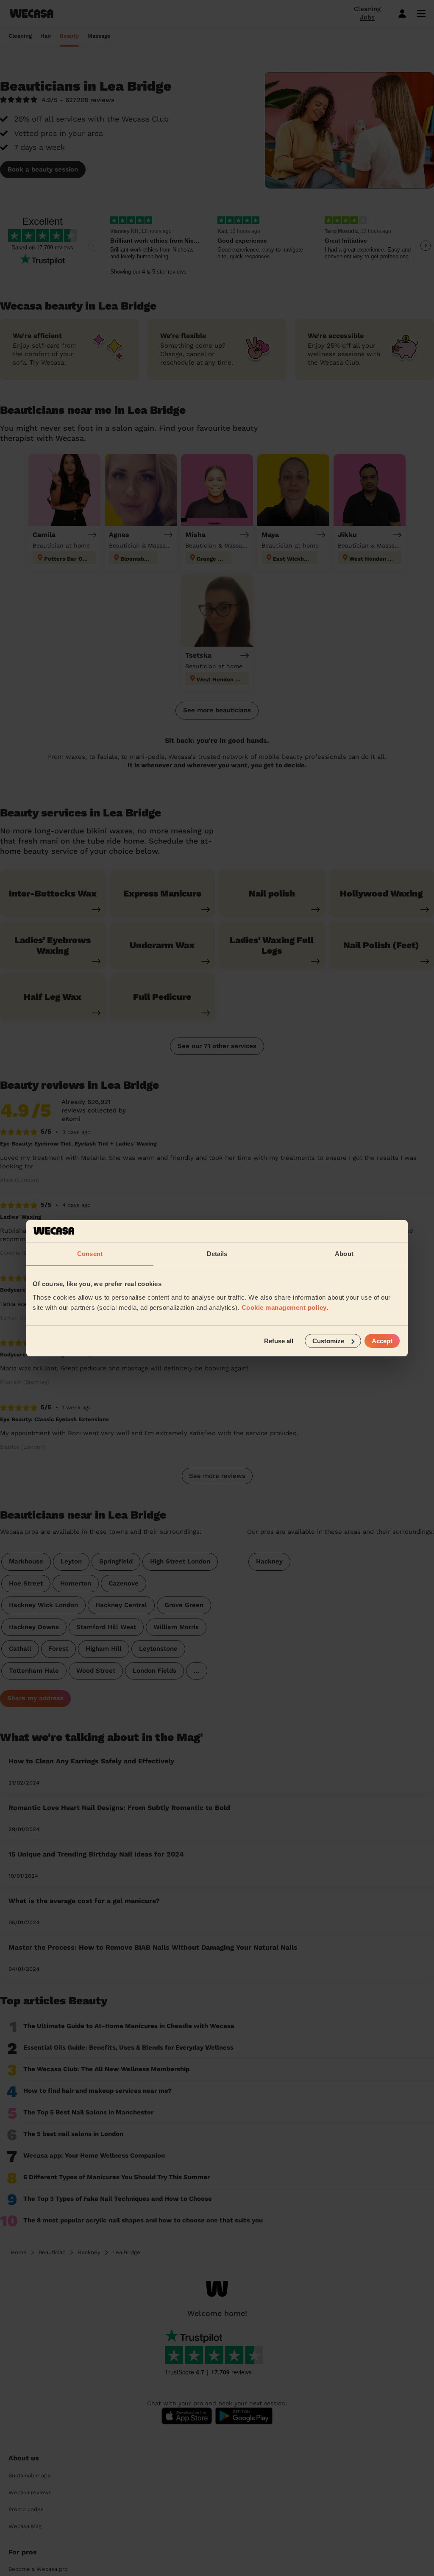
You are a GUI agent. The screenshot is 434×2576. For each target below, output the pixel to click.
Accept (382, 1341)
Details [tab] (217, 1254)
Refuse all (279, 1341)
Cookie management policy (284, 1307)
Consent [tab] (90, 1254)
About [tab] (344, 1254)
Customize (328, 1341)
